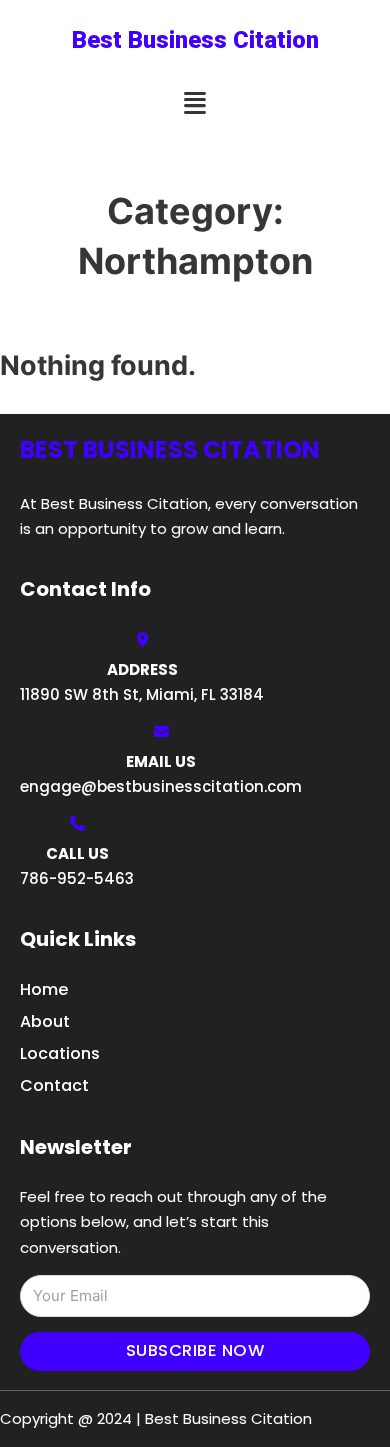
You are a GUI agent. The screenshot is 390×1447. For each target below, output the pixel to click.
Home (44, 989)
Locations (60, 1053)
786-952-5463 (77, 878)
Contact (54, 1085)
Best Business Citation (195, 40)
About (45, 1021)
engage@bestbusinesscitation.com (161, 786)
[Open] (195, 103)
